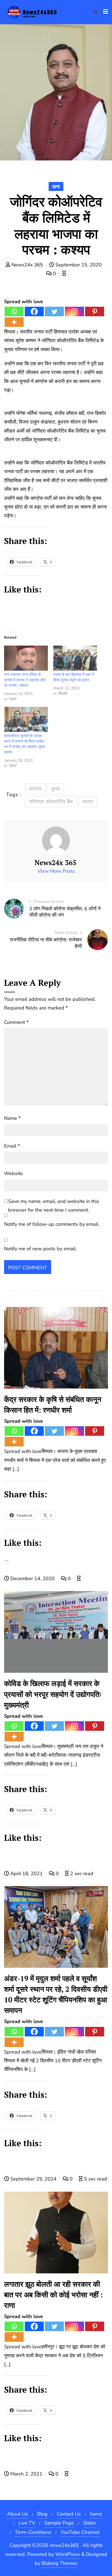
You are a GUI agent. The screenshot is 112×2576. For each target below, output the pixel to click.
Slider (90, 2523)
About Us (18, 2514)
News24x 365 (27, 265)
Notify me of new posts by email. (40, 1249)
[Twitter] (54, 311)
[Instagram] (74, 311)
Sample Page (59, 2523)
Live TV (27, 2523)
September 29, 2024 (33, 2179)
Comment (16, 1022)
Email (12, 1146)
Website (13, 1173)
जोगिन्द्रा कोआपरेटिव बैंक (51, 802)
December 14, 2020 (32, 1579)
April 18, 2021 (27, 1874)
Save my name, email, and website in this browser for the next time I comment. (54, 1206)
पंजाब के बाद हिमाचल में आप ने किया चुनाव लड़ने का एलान (74, 677)
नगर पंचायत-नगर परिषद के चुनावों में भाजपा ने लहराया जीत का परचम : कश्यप (25, 680)
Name (12, 1118)
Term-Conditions (33, 2532)
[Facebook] (34, 311)
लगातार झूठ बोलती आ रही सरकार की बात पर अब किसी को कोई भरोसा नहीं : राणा (53, 2295)
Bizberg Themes (60, 2563)
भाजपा (88, 802)
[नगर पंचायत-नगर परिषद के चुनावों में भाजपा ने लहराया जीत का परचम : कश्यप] (26, 658)
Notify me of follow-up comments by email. (52, 1224)
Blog (42, 2514)
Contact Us (69, 2514)
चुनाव (55, 789)
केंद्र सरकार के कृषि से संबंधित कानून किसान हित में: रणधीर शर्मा (53, 1405)
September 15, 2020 (79, 265)
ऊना (56, 187)
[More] (14, 322)
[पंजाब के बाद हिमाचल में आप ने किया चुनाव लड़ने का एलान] (75, 658)
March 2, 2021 (26, 2474)
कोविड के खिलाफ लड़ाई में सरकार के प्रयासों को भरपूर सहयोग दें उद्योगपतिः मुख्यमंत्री (53, 1694)
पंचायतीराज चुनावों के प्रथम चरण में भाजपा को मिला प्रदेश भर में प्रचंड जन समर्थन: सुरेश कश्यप (24, 744)
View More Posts (56, 871)
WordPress (68, 2554)
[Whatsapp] (14, 311)
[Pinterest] (95, 311)
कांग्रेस (35, 789)
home (96, 2514)
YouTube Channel (80, 2532)
